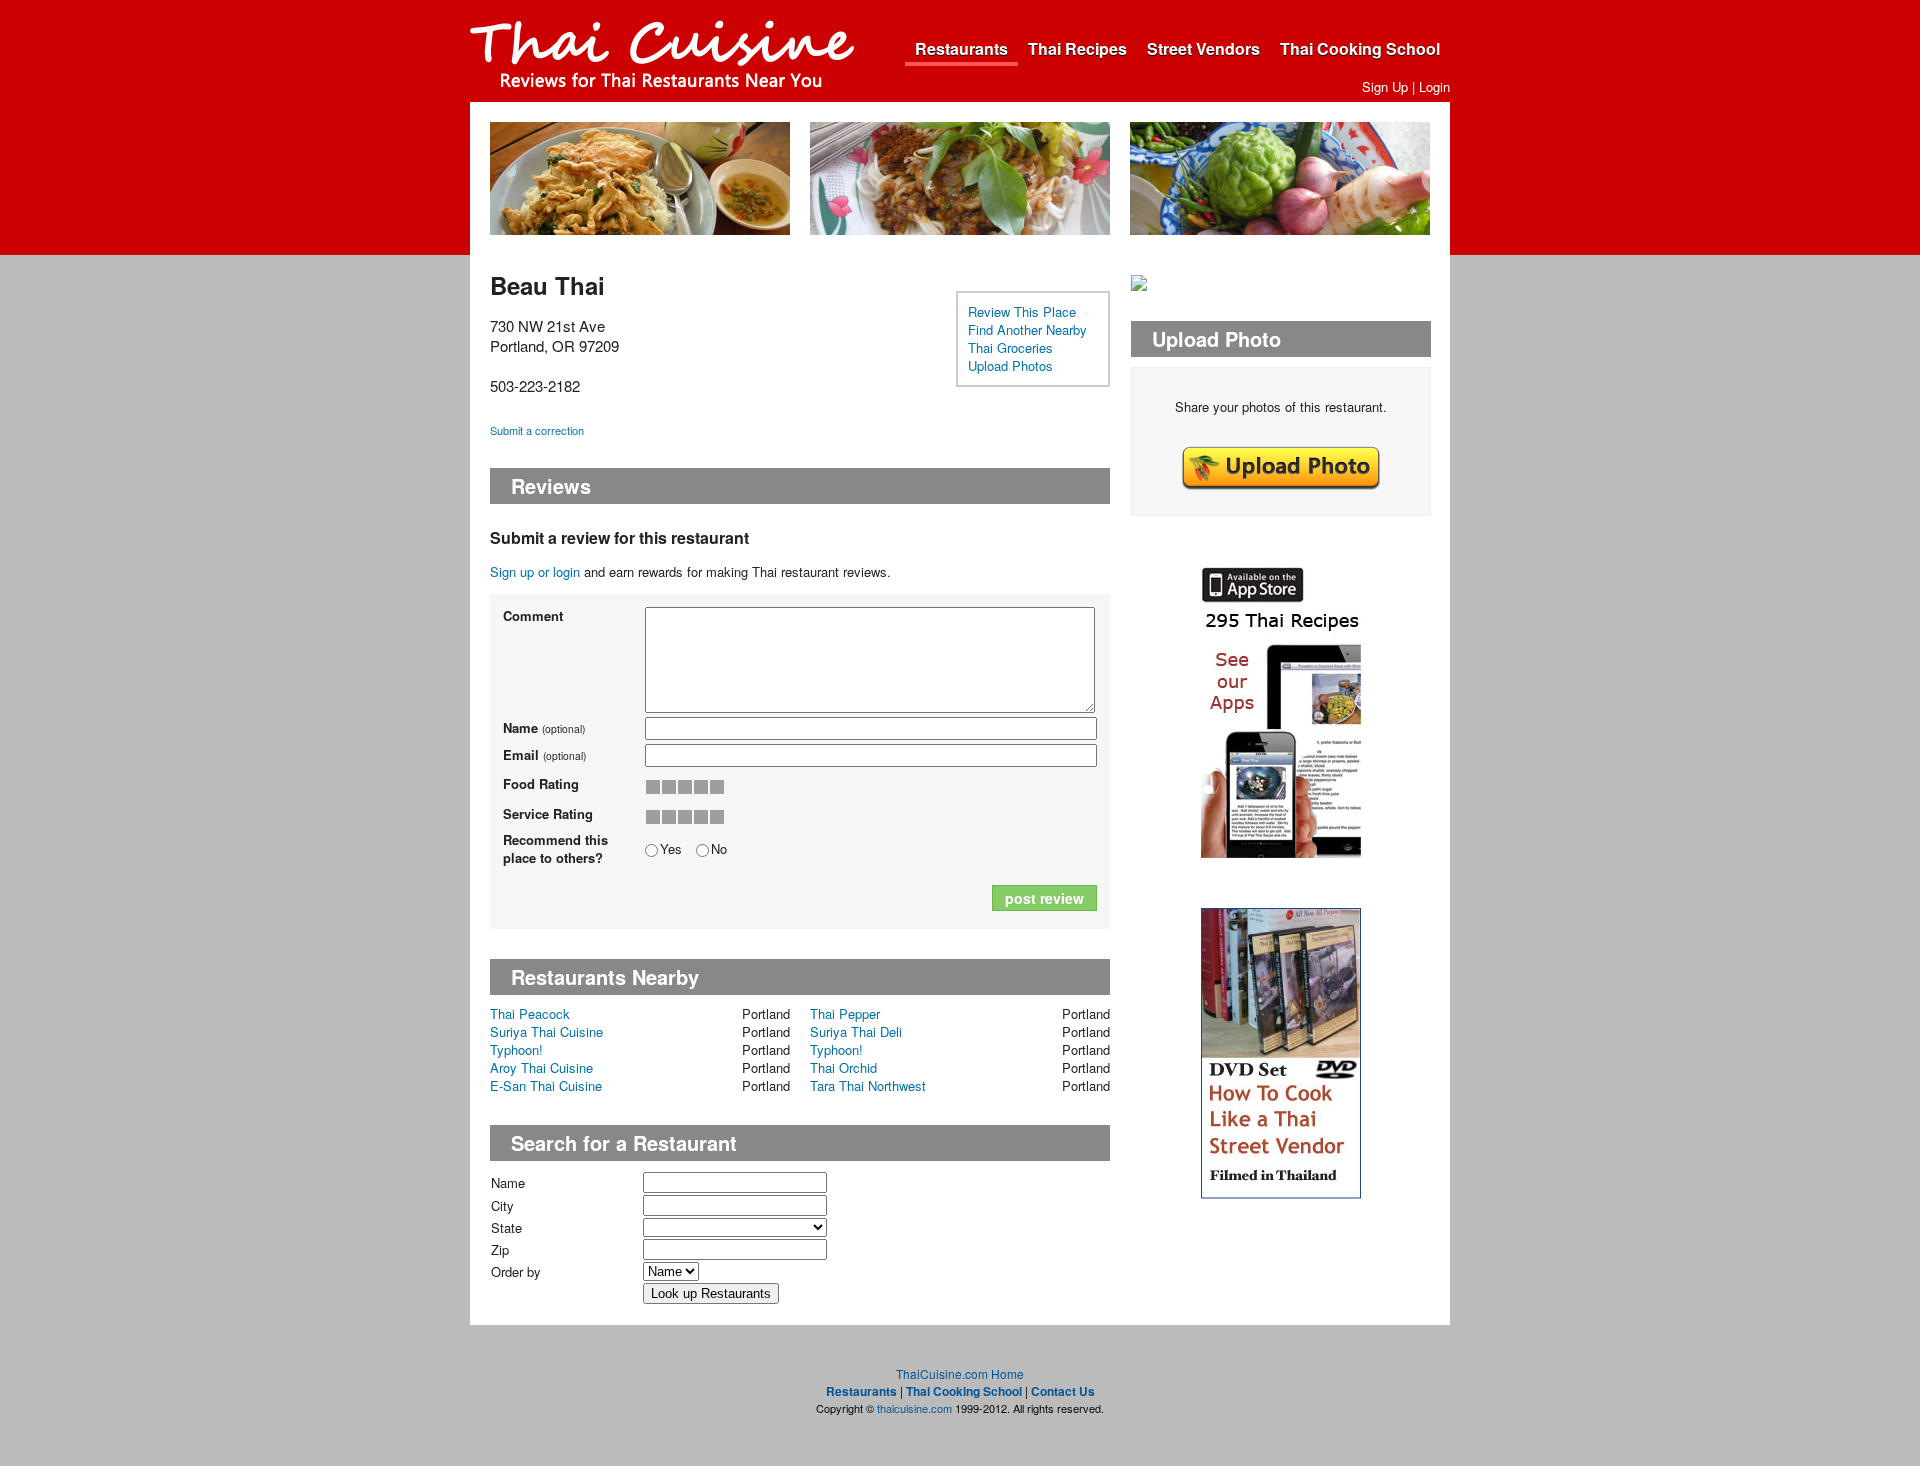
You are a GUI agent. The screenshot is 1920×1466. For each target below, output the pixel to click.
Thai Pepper (845, 1013)
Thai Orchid (843, 1067)
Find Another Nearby (1027, 329)
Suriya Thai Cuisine (546, 1031)
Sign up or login (535, 571)
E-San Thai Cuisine (546, 1085)
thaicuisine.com (914, 1408)
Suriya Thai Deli (856, 1031)
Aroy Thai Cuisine (541, 1067)
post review (1044, 898)
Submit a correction (537, 430)
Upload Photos (1010, 365)
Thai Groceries (1010, 347)
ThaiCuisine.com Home (960, 1373)
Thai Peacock (530, 1013)
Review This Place (1022, 311)
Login (1434, 86)
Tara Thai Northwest (868, 1085)
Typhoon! (516, 1049)
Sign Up (1385, 86)
